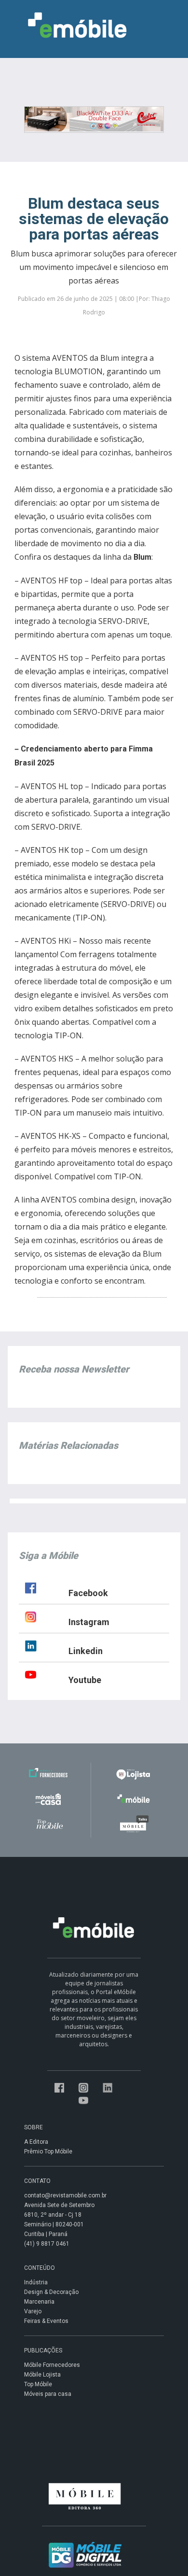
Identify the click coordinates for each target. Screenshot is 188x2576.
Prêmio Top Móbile (48, 2151)
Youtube (85, 1680)
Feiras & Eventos (46, 2321)
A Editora (36, 2142)
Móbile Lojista (42, 2375)
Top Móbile (38, 2384)
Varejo (33, 2311)
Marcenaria (39, 2302)
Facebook (88, 1593)
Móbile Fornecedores (52, 2365)
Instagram (89, 1622)
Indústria (36, 2282)
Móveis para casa (48, 2394)
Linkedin (86, 1651)
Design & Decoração (51, 2292)
